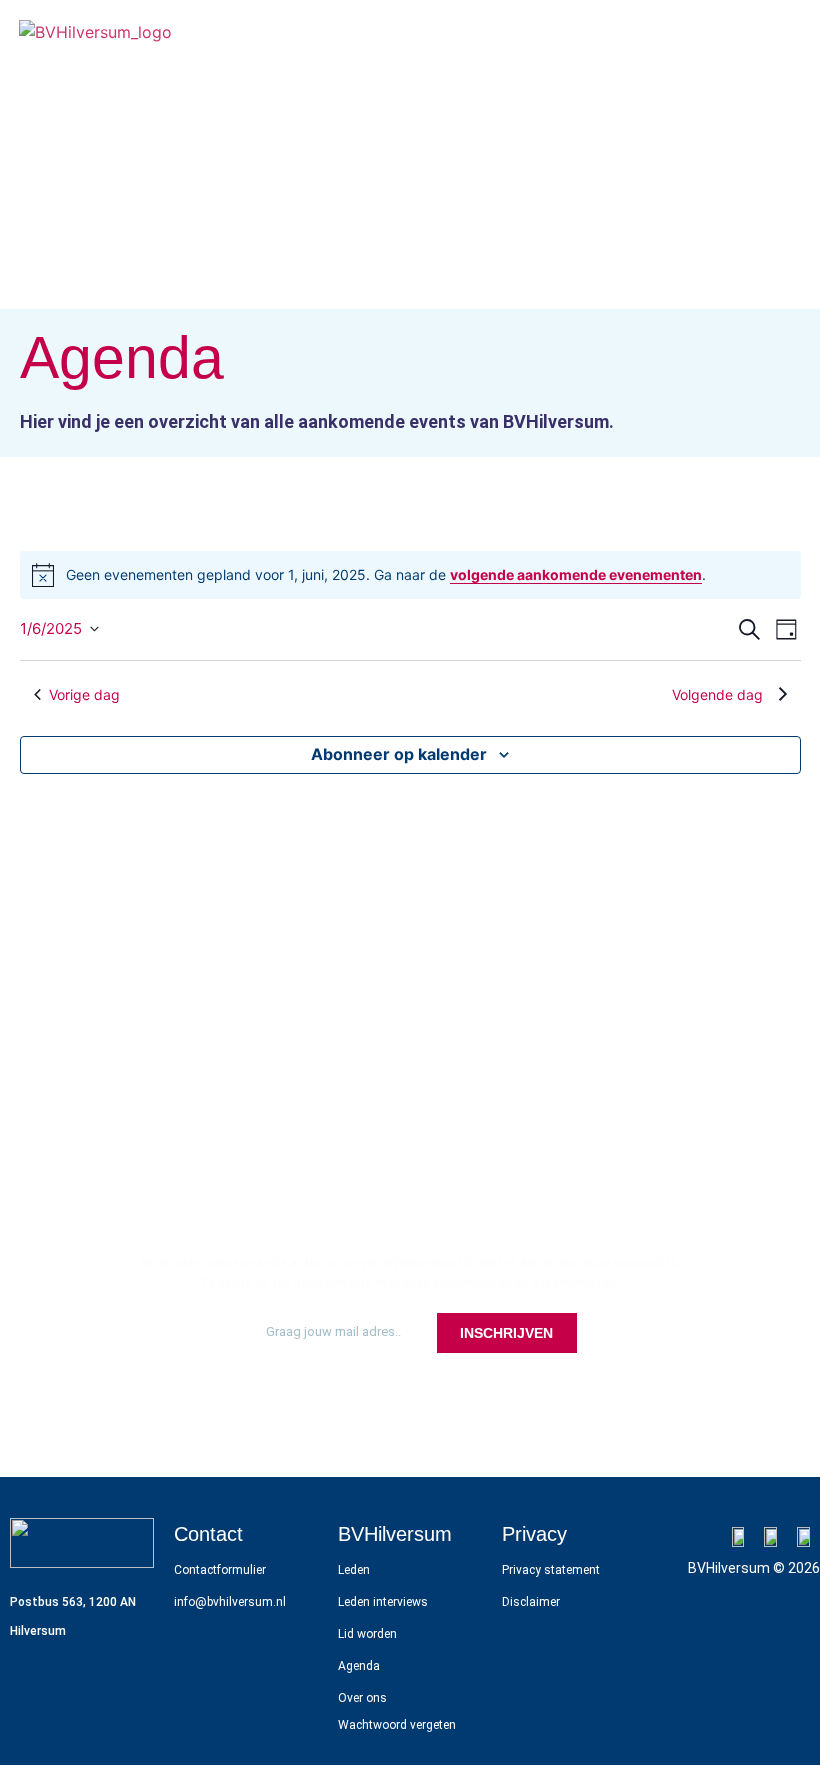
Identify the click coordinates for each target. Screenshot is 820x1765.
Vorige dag (84, 694)
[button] (783, 31)
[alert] (410, 575)
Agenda (359, 1666)
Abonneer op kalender (399, 754)
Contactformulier (220, 1570)
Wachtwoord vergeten (397, 1725)
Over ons (362, 1698)
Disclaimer (531, 1602)
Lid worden (367, 1634)
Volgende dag (717, 694)
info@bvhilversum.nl (230, 1602)
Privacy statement (551, 1570)
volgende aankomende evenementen (576, 574)
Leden (354, 1570)
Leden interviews (383, 1602)
